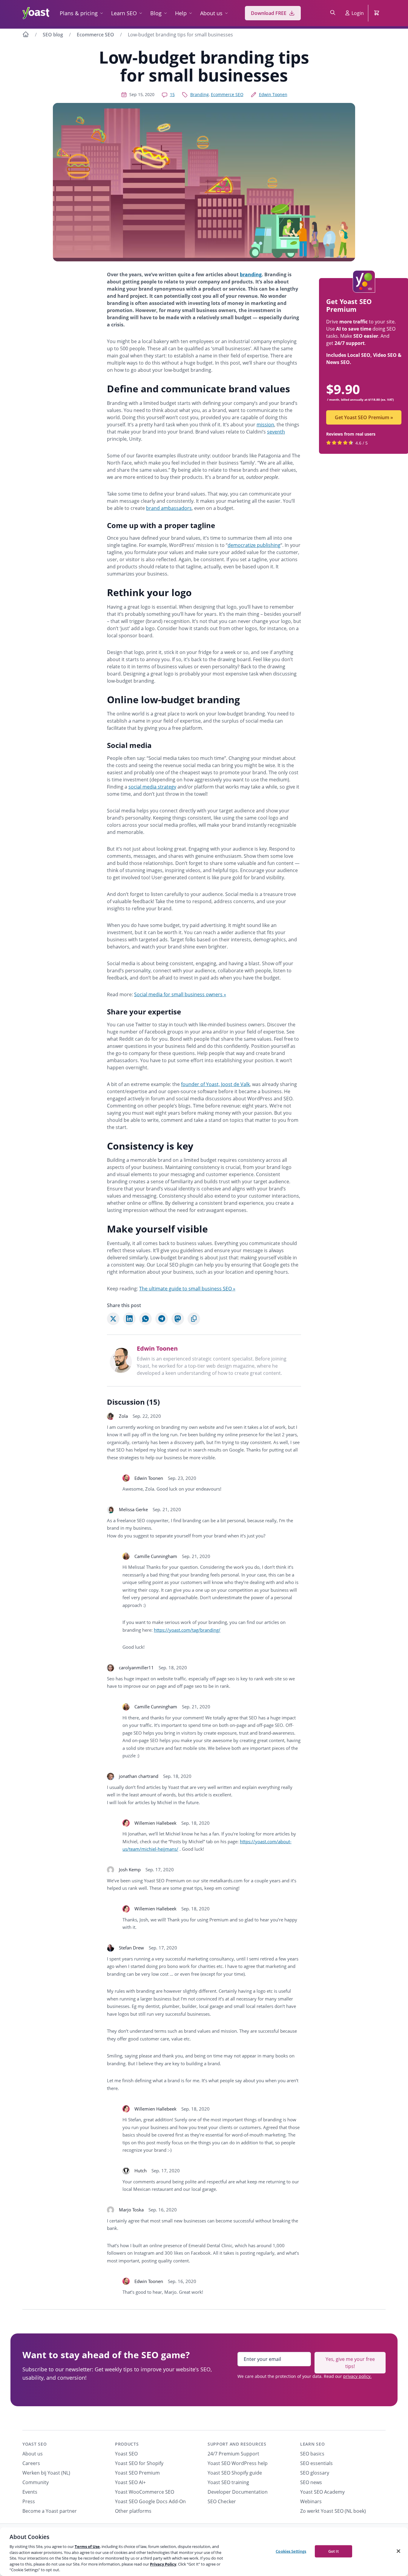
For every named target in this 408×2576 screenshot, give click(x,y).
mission (265, 425)
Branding (200, 94)
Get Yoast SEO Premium (364, 417)
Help (181, 13)
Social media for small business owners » (180, 994)
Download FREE (269, 13)
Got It (333, 2551)
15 (172, 94)
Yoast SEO (34, 2444)
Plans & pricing (79, 13)
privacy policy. (357, 2376)
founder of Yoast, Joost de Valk (215, 1084)
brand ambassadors (169, 508)
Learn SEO (124, 13)
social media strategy (152, 787)
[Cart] (377, 13)
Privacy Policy (163, 2564)
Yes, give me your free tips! (350, 2363)
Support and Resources (237, 2444)
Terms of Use (87, 2546)
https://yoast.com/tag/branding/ (187, 1630)
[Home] (26, 35)
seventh (276, 432)
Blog (156, 13)
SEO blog (53, 35)
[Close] (398, 2551)
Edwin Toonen (273, 94)
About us (211, 13)
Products (127, 2444)
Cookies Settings (291, 2551)
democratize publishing (254, 545)
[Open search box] (333, 13)
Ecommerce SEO (95, 35)
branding (251, 274)
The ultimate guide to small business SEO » (187, 1289)
